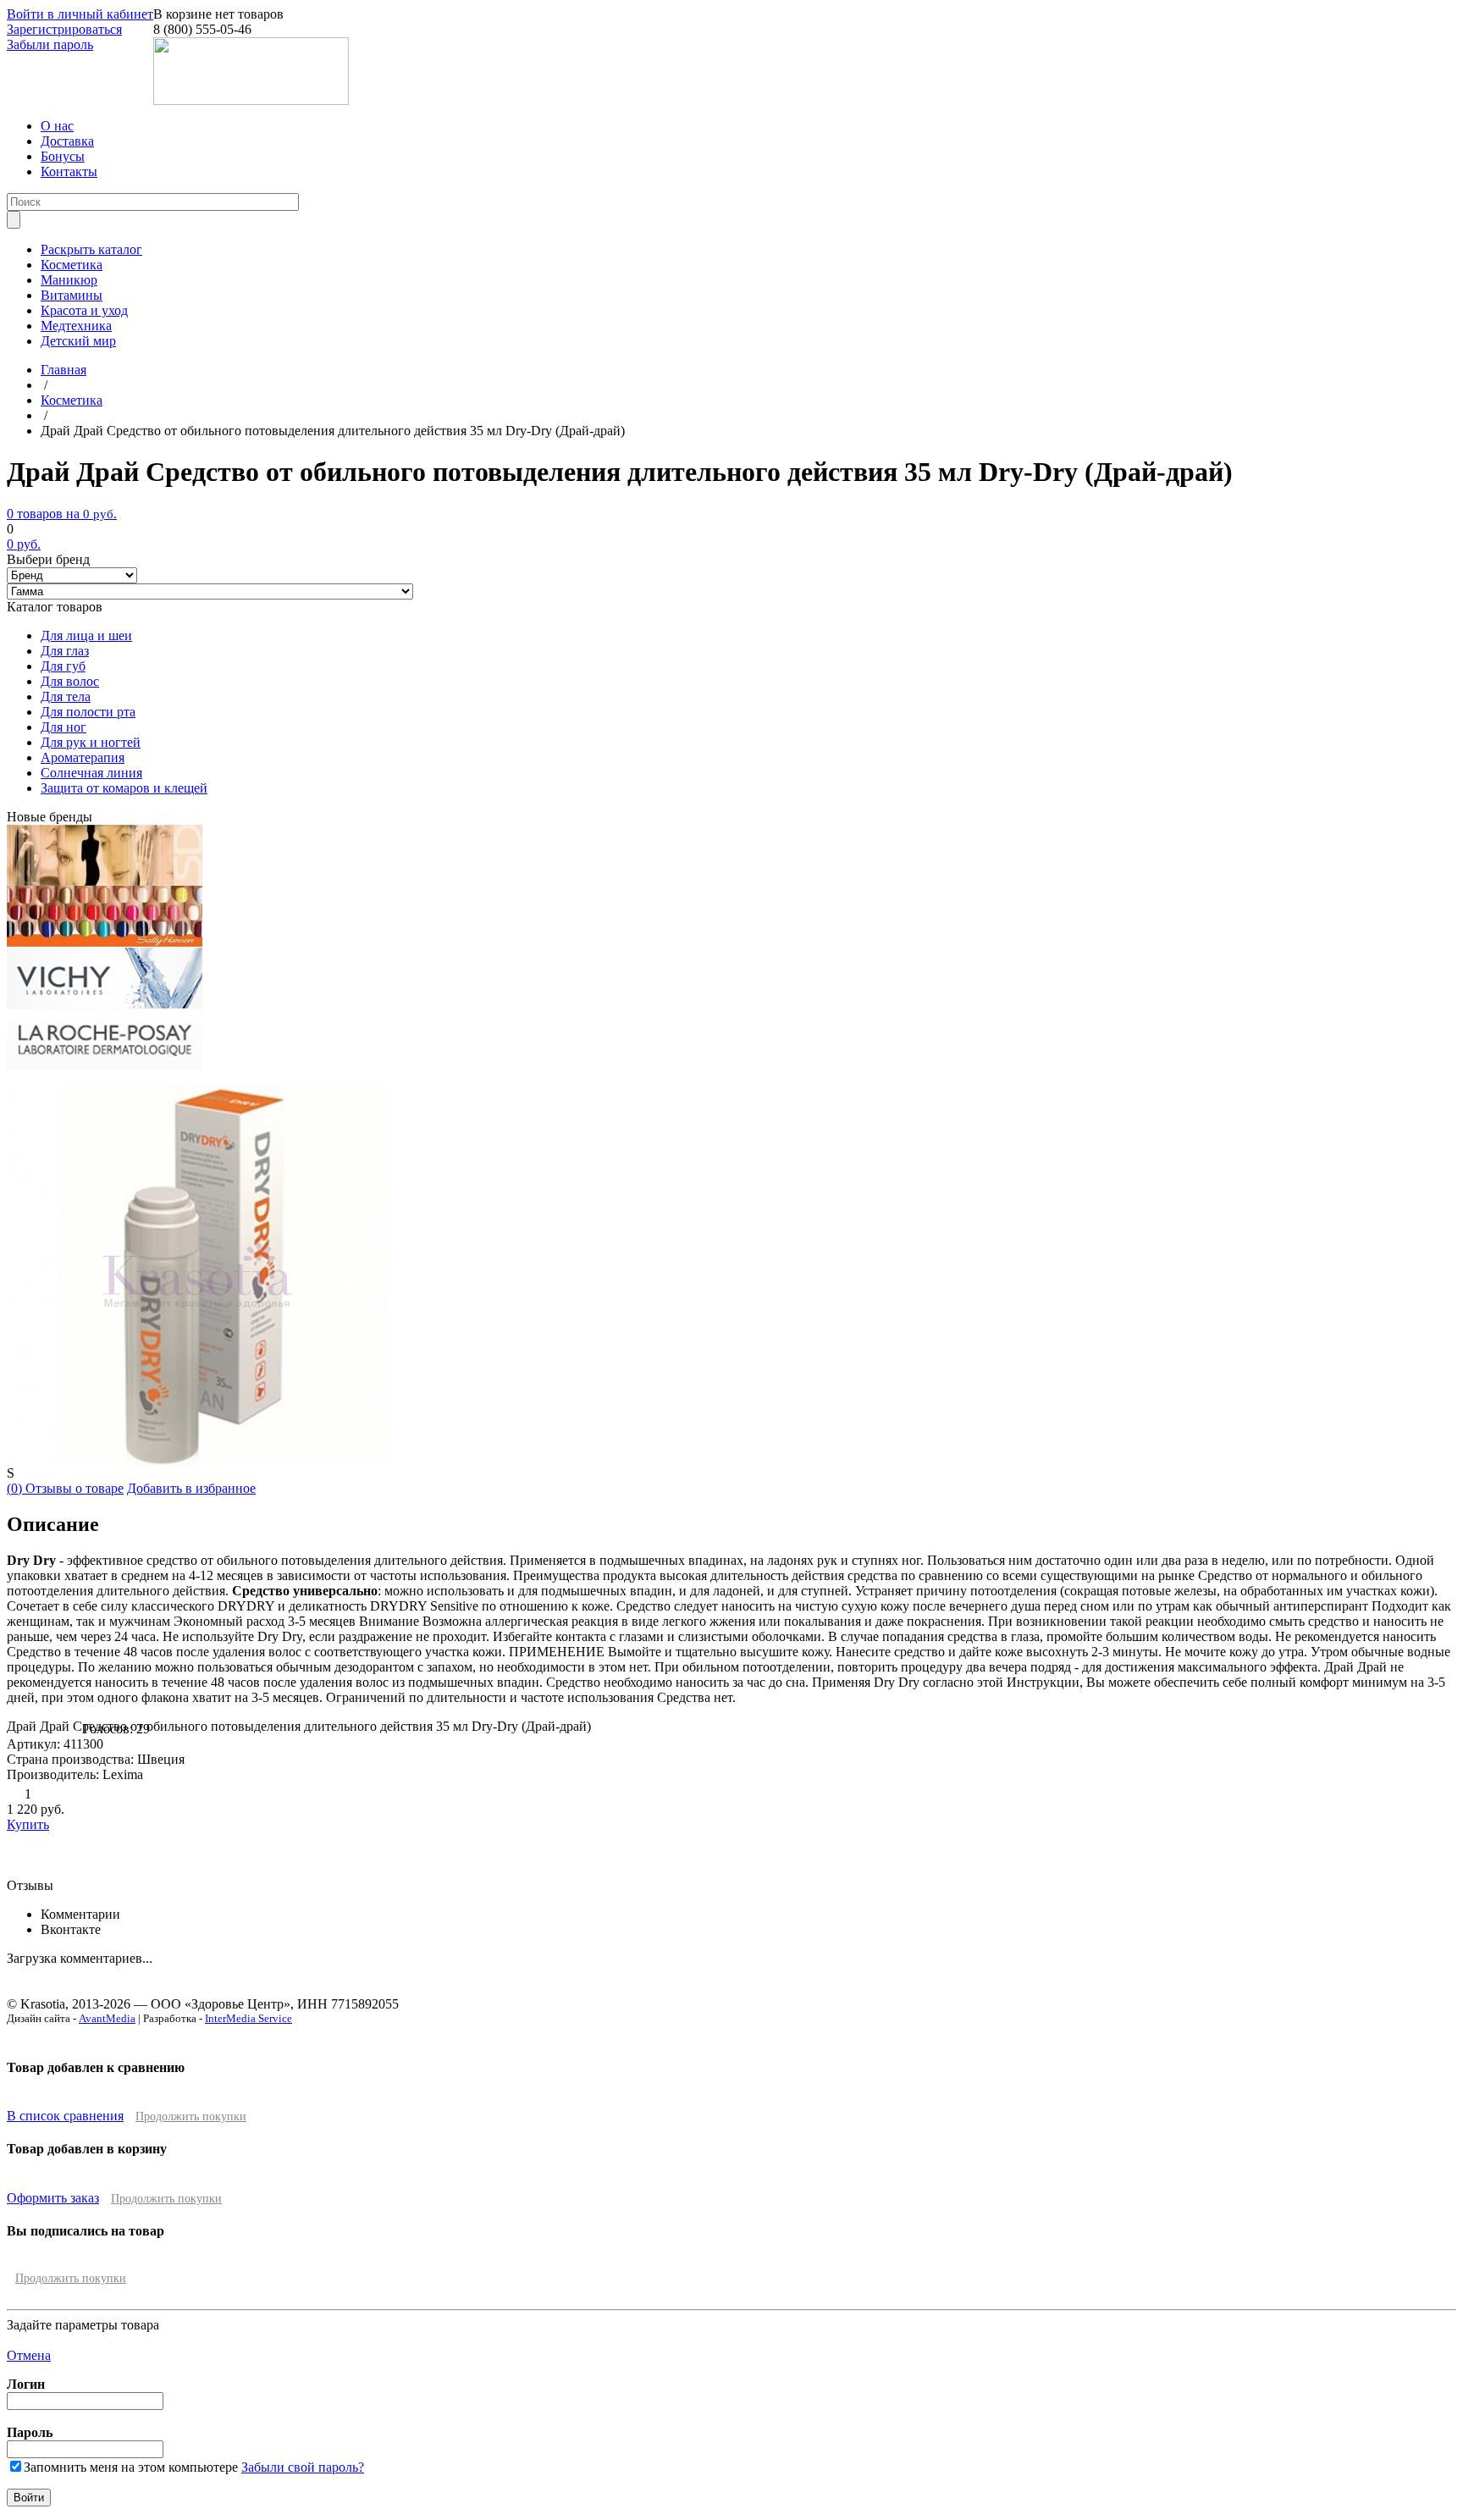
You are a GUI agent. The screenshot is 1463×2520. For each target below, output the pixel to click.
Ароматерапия (83, 757)
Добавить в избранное (191, 1488)
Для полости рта (88, 712)
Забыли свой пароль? (303, 2467)
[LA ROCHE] (105, 1065)
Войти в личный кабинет (80, 14)
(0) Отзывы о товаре (65, 1488)
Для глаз (65, 651)
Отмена (29, 2355)
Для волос (70, 681)
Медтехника (76, 326)
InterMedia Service (248, 2018)
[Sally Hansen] (105, 943)
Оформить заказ (53, 2198)
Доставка (67, 141)
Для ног (63, 727)
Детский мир (78, 341)
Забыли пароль (50, 44)
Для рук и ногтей (91, 742)
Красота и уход (84, 310)
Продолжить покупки (191, 2117)
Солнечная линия (91, 773)
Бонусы (63, 156)
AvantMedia (107, 2018)
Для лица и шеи (86, 636)
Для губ (63, 666)
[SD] (105, 881)
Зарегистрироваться (64, 29)
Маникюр (69, 280)
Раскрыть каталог (91, 249)
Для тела (66, 696)
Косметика (72, 265)
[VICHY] (105, 1004)
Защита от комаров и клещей (124, 788)
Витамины (72, 295)
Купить (28, 1824)
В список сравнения (65, 2116)
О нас (57, 126)
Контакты (69, 171)
